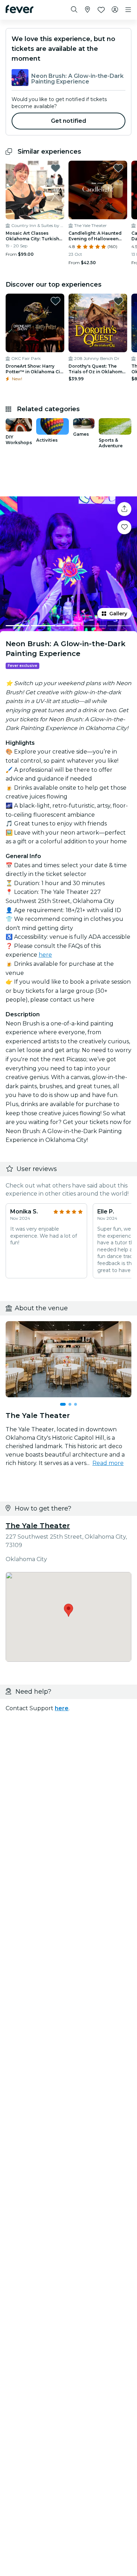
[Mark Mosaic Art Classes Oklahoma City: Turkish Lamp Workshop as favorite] (56, 168)
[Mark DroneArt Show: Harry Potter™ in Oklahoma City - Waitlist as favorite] (56, 301)
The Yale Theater (38, 1526)
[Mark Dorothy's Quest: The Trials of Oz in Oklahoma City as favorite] (118, 301)
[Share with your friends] (124, 509)
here (45, 955)
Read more (108, 1463)
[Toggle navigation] (128, 10)
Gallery (118, 614)
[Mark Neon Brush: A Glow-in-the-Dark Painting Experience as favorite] (124, 527)
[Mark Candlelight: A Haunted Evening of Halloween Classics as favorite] (118, 168)
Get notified (69, 121)
